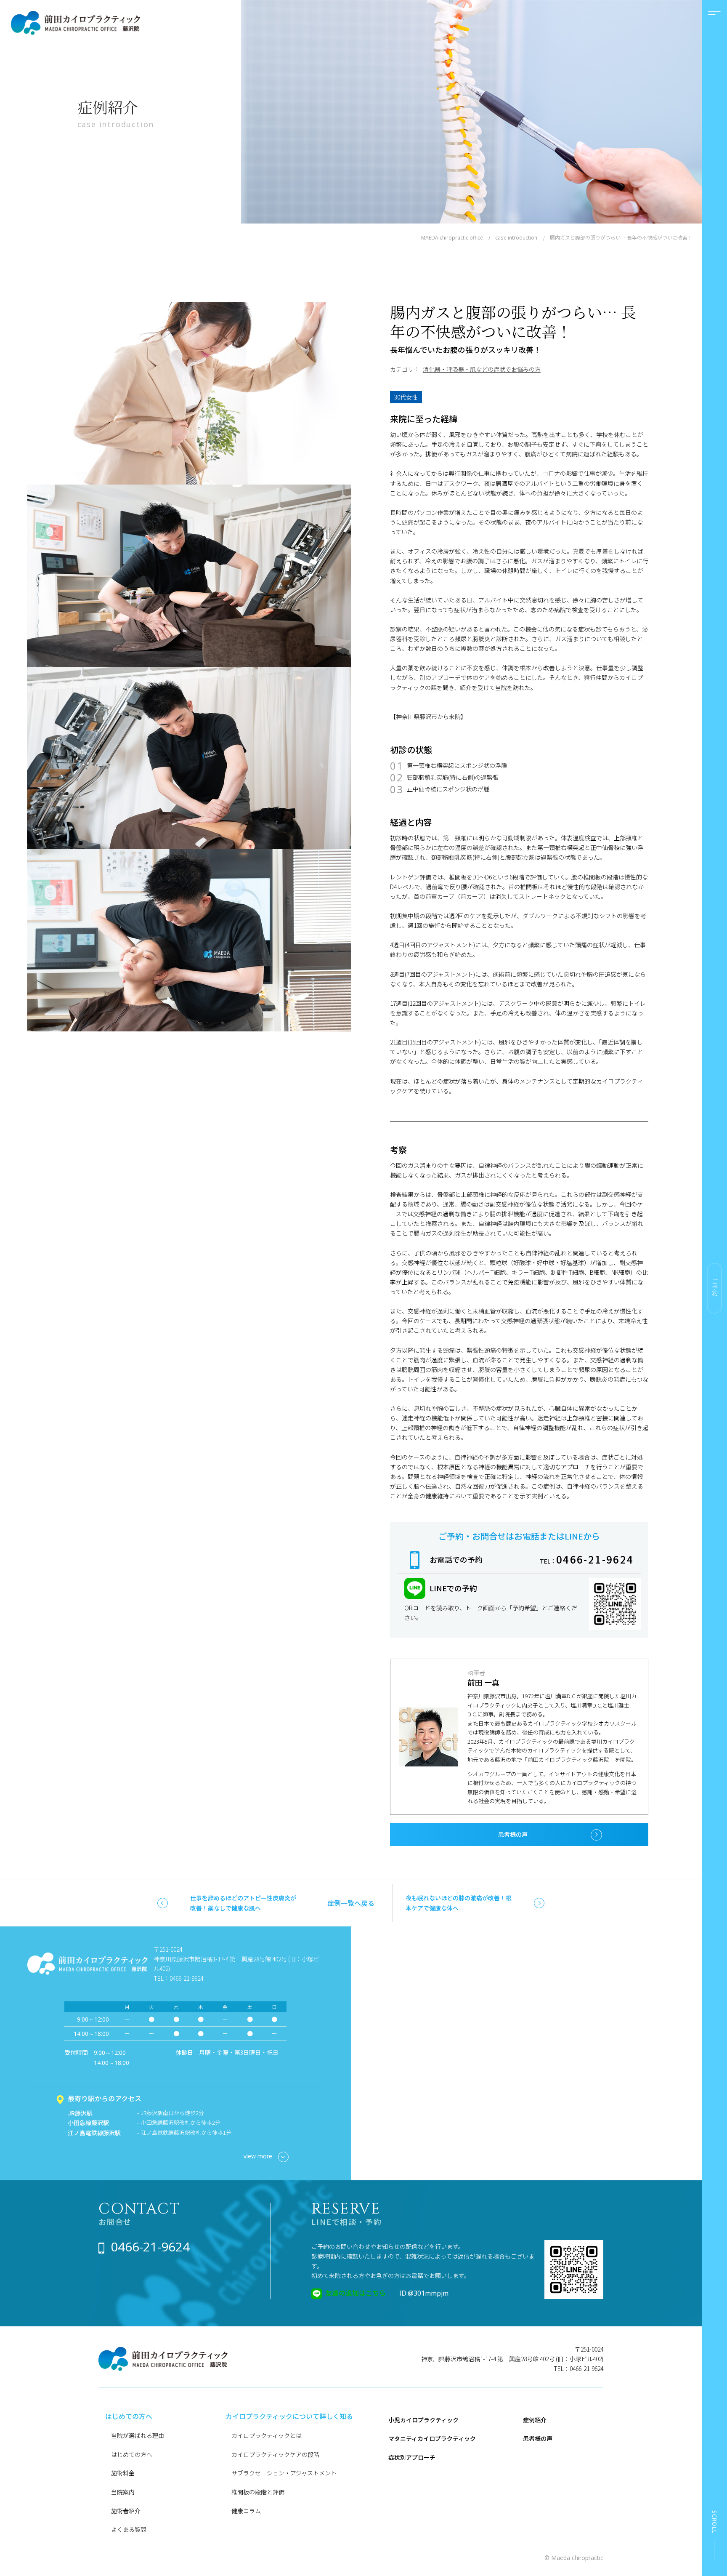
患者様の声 (513, 1834)
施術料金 (123, 2473)
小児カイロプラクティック (423, 2420)
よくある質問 (129, 2529)
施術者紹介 (126, 2511)
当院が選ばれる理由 (138, 2435)
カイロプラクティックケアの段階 (275, 2454)
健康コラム (246, 2511)
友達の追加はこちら (356, 2293)
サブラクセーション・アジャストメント (284, 2473)
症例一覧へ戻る (351, 1903)
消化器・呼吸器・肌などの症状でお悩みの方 (482, 369)
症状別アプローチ (412, 2457)
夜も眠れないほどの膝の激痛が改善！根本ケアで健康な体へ (459, 1903)
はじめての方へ (132, 2454)
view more (258, 2156)
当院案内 (123, 2492)
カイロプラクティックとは (267, 2435)
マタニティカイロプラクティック (432, 2438)
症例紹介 (535, 2420)
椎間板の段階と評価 (258, 2492)
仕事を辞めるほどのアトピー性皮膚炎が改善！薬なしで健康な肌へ (243, 1903)
